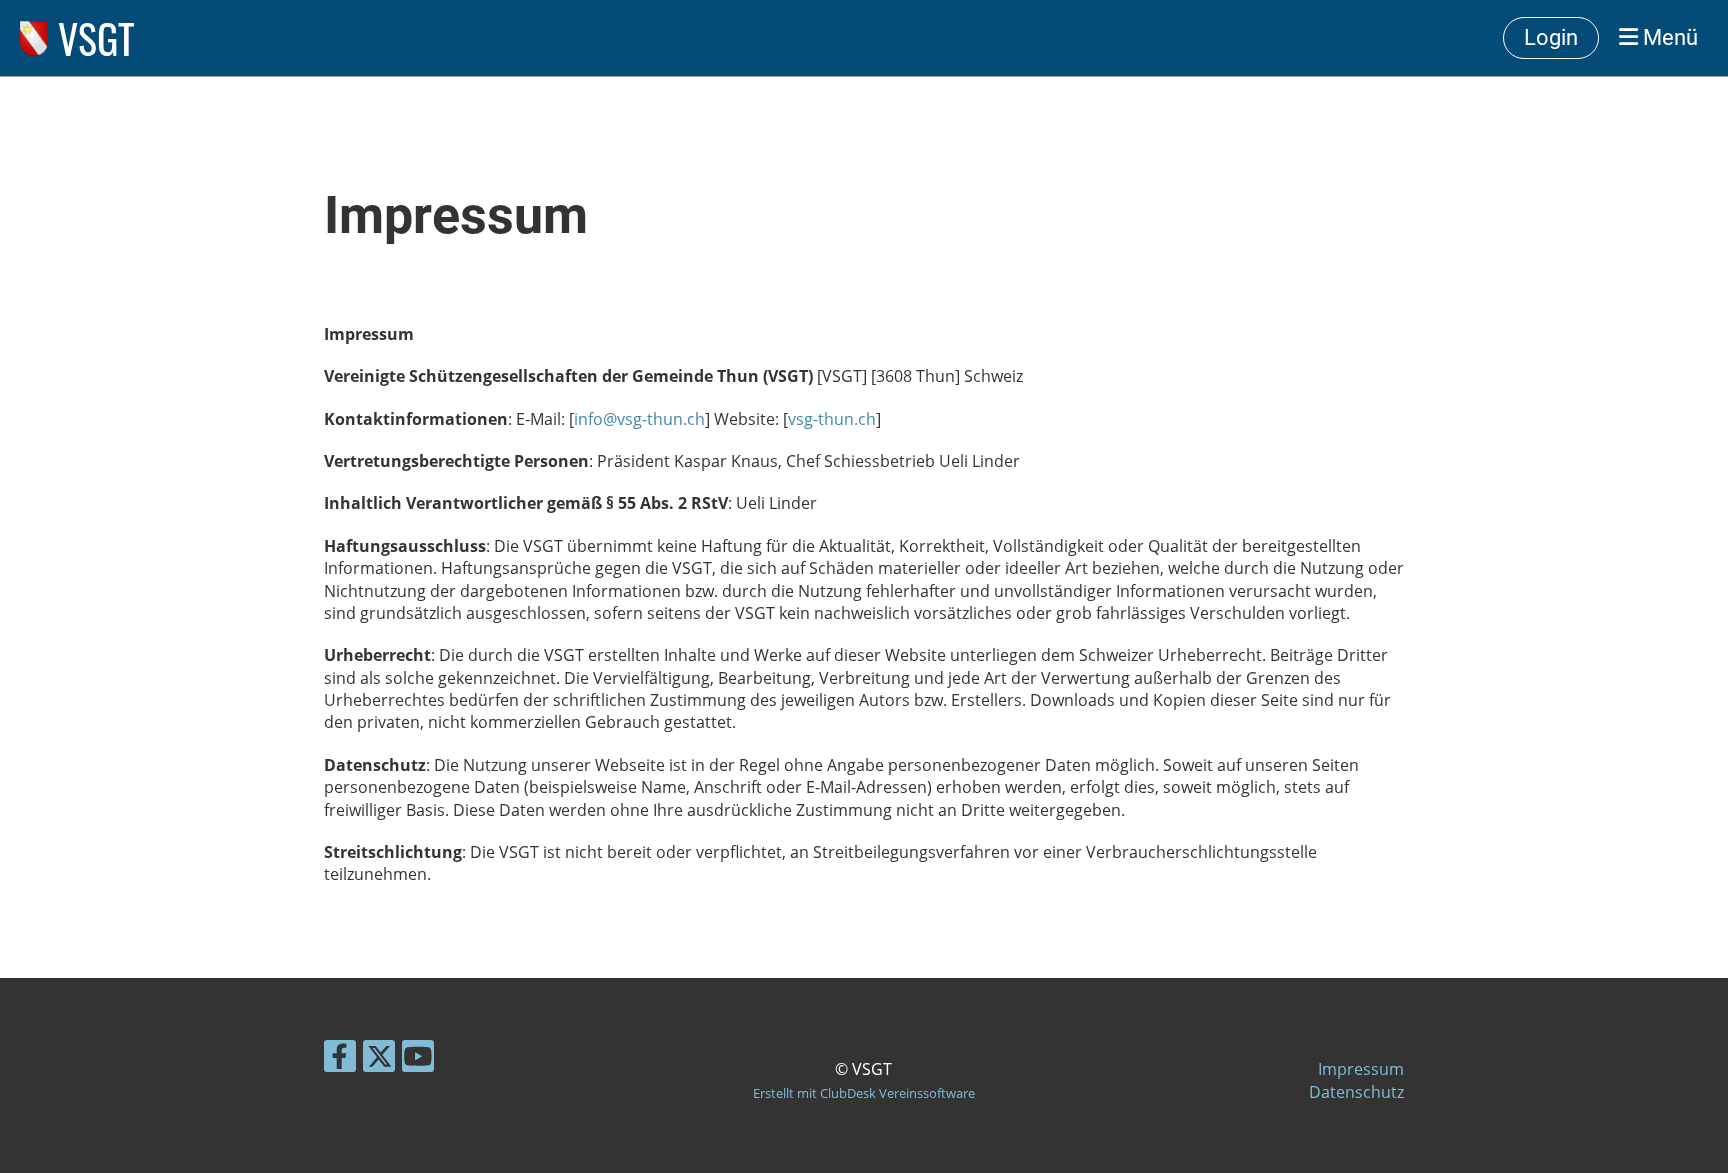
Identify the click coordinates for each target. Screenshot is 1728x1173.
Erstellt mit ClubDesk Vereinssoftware (864, 1093)
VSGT (96, 38)
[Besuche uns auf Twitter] (379, 1059)
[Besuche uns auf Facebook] (340, 1059)
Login (1551, 37)
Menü (1668, 37)
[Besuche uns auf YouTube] (418, 1059)
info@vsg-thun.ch (639, 419)
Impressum (1361, 1069)
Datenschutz (1356, 1092)
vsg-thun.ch (832, 419)
